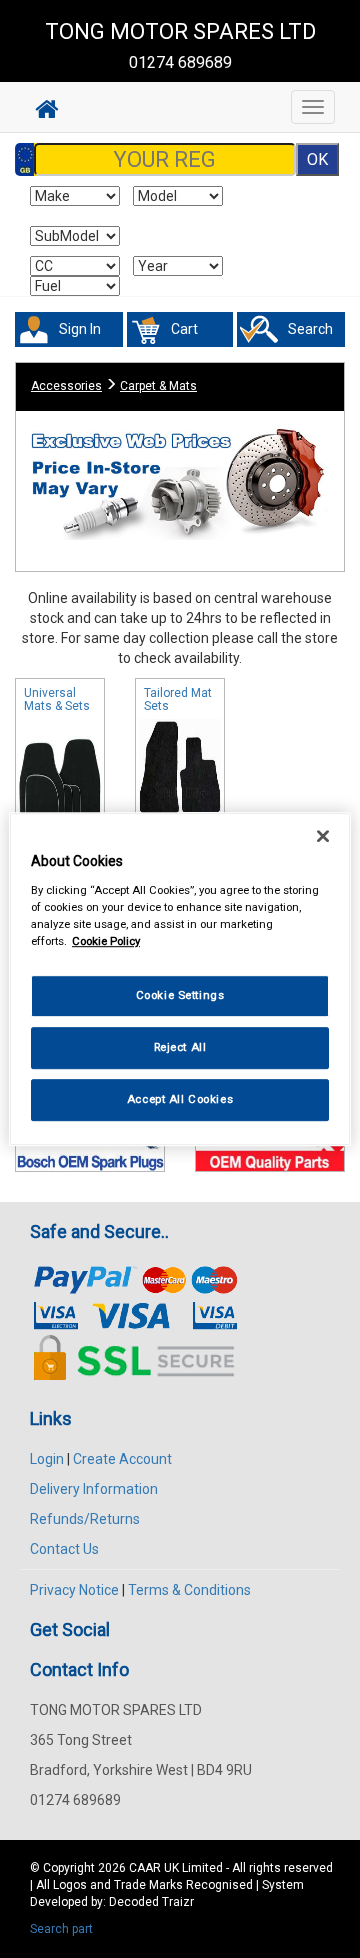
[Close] (323, 836)
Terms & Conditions (189, 1590)
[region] (180, 979)
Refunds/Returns (85, 1519)
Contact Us (64, 1549)
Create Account (122, 1459)
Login (47, 1459)
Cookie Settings (180, 995)
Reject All (180, 1047)
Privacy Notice (74, 1590)
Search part (61, 1929)
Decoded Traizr (151, 1902)
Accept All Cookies (180, 1099)
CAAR (145, 1868)
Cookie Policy (106, 941)
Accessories (66, 386)
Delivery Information (94, 1489)
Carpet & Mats (158, 386)
